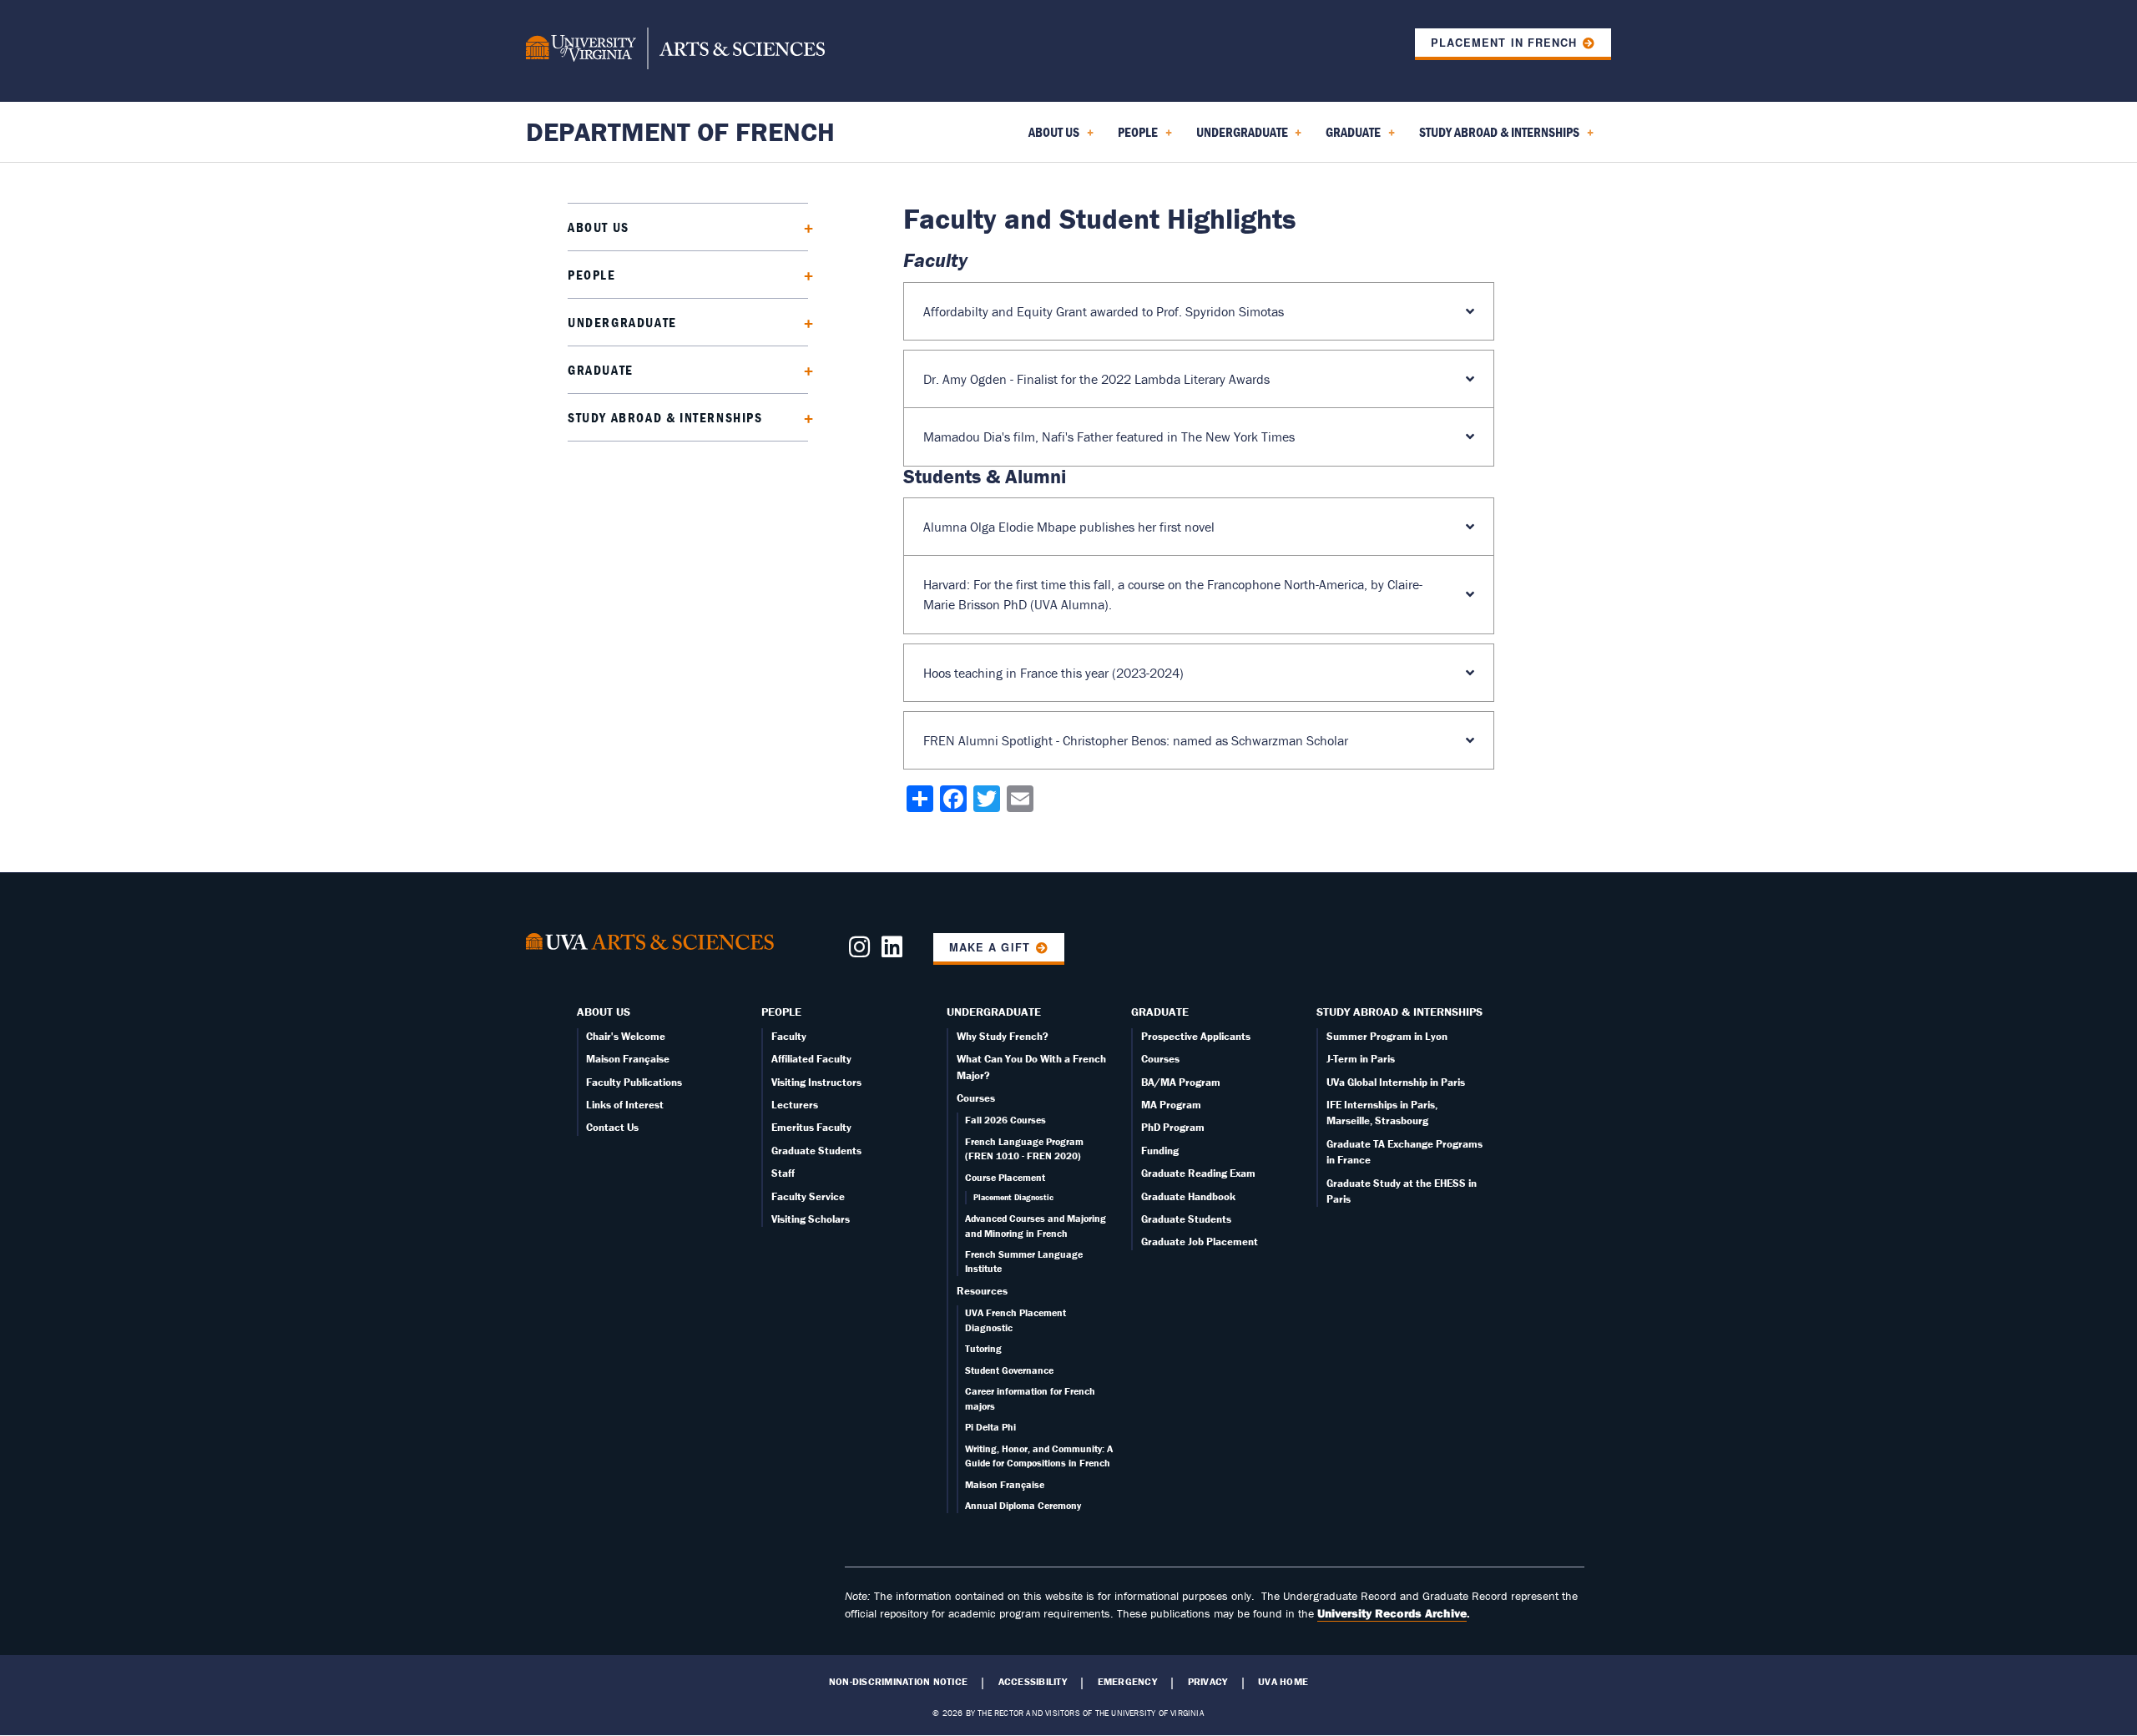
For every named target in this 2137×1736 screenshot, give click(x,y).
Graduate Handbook (1188, 1196)
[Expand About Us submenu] (803, 227)
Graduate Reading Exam (1198, 1173)
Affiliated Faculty (811, 1059)
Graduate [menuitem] (1350, 138)
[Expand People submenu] (803, 274)
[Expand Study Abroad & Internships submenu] (803, 417)
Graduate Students (816, 1151)
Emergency (1127, 1682)
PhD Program (1173, 1127)
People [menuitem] (1134, 138)
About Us (599, 227)
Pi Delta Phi (990, 1427)
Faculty (789, 1036)
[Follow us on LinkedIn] (892, 951)
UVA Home (1283, 1682)
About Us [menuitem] (1051, 138)
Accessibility (1033, 1682)
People (592, 275)
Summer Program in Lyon (1387, 1036)
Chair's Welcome (626, 1036)
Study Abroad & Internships (665, 417)
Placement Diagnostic (1013, 1197)
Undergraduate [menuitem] (1239, 138)
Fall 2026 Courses (1005, 1120)
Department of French (680, 131)
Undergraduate (622, 322)
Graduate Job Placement (1200, 1241)
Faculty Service (808, 1196)
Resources (982, 1291)
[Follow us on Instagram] (859, 951)
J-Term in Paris (1361, 1059)
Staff (783, 1173)
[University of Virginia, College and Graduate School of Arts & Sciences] (675, 51)
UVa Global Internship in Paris (1396, 1082)
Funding (1160, 1151)
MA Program (1171, 1105)
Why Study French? (1003, 1036)
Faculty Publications (634, 1082)
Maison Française (628, 1059)
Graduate (601, 370)
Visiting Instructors (816, 1082)
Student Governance (1009, 1370)
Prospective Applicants (1196, 1036)
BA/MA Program (1181, 1082)
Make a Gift (989, 947)
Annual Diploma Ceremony (1023, 1505)
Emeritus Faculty (811, 1127)
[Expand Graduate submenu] (803, 369)
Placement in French (1503, 43)
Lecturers (795, 1105)
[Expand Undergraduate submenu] (803, 322)
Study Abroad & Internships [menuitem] (1496, 138)
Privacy (1208, 1682)
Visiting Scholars (811, 1219)
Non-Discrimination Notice (898, 1682)
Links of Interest (625, 1105)
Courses (976, 1098)
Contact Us (612, 1127)
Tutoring (983, 1348)
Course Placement (1005, 1177)
